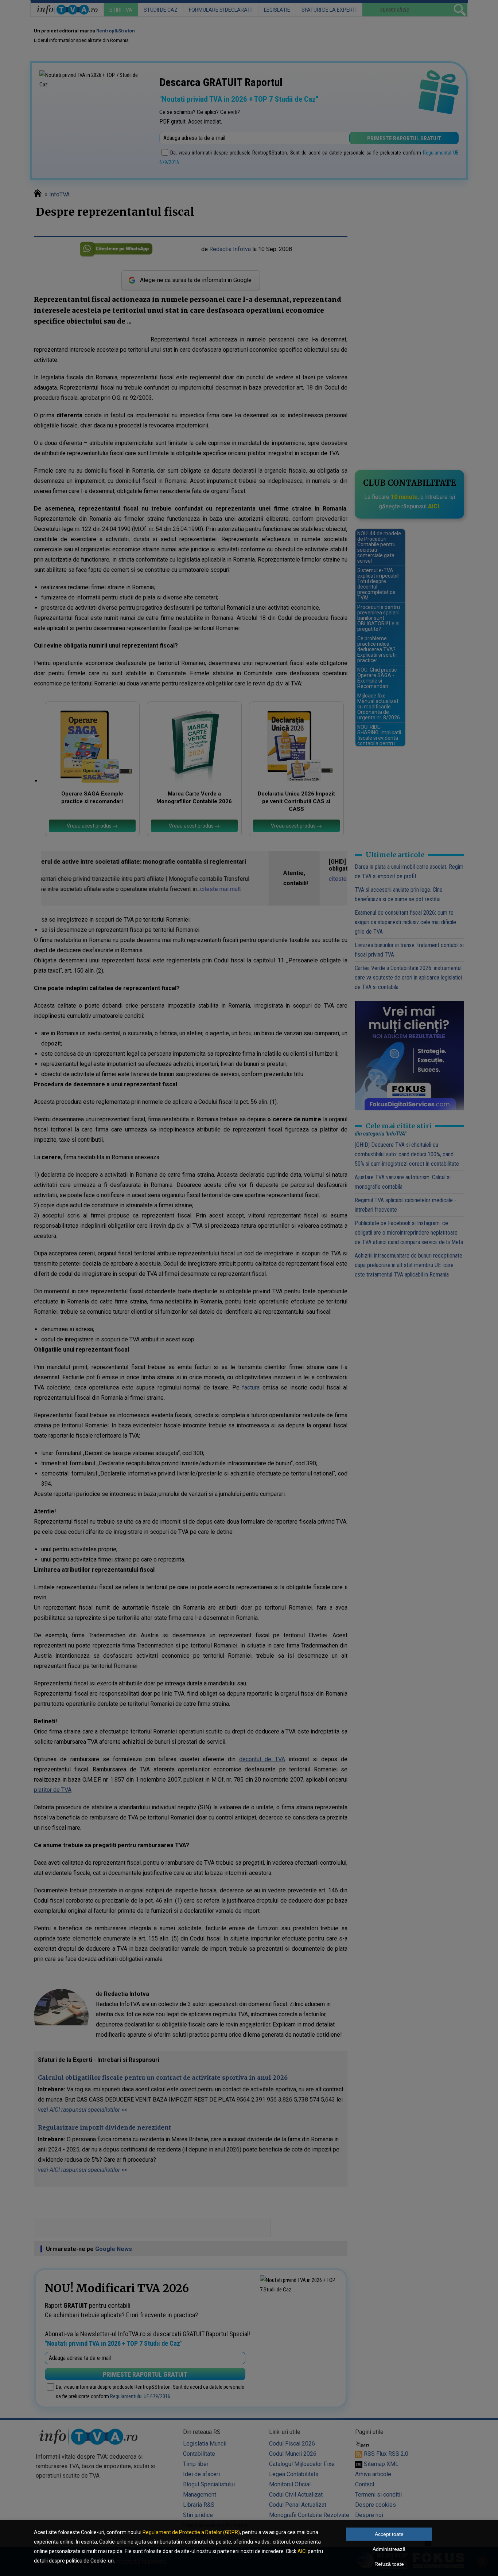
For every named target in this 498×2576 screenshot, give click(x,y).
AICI (302, 2551)
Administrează (389, 2549)
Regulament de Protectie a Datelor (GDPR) (191, 2532)
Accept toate (389, 2534)
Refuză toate (389, 2564)
